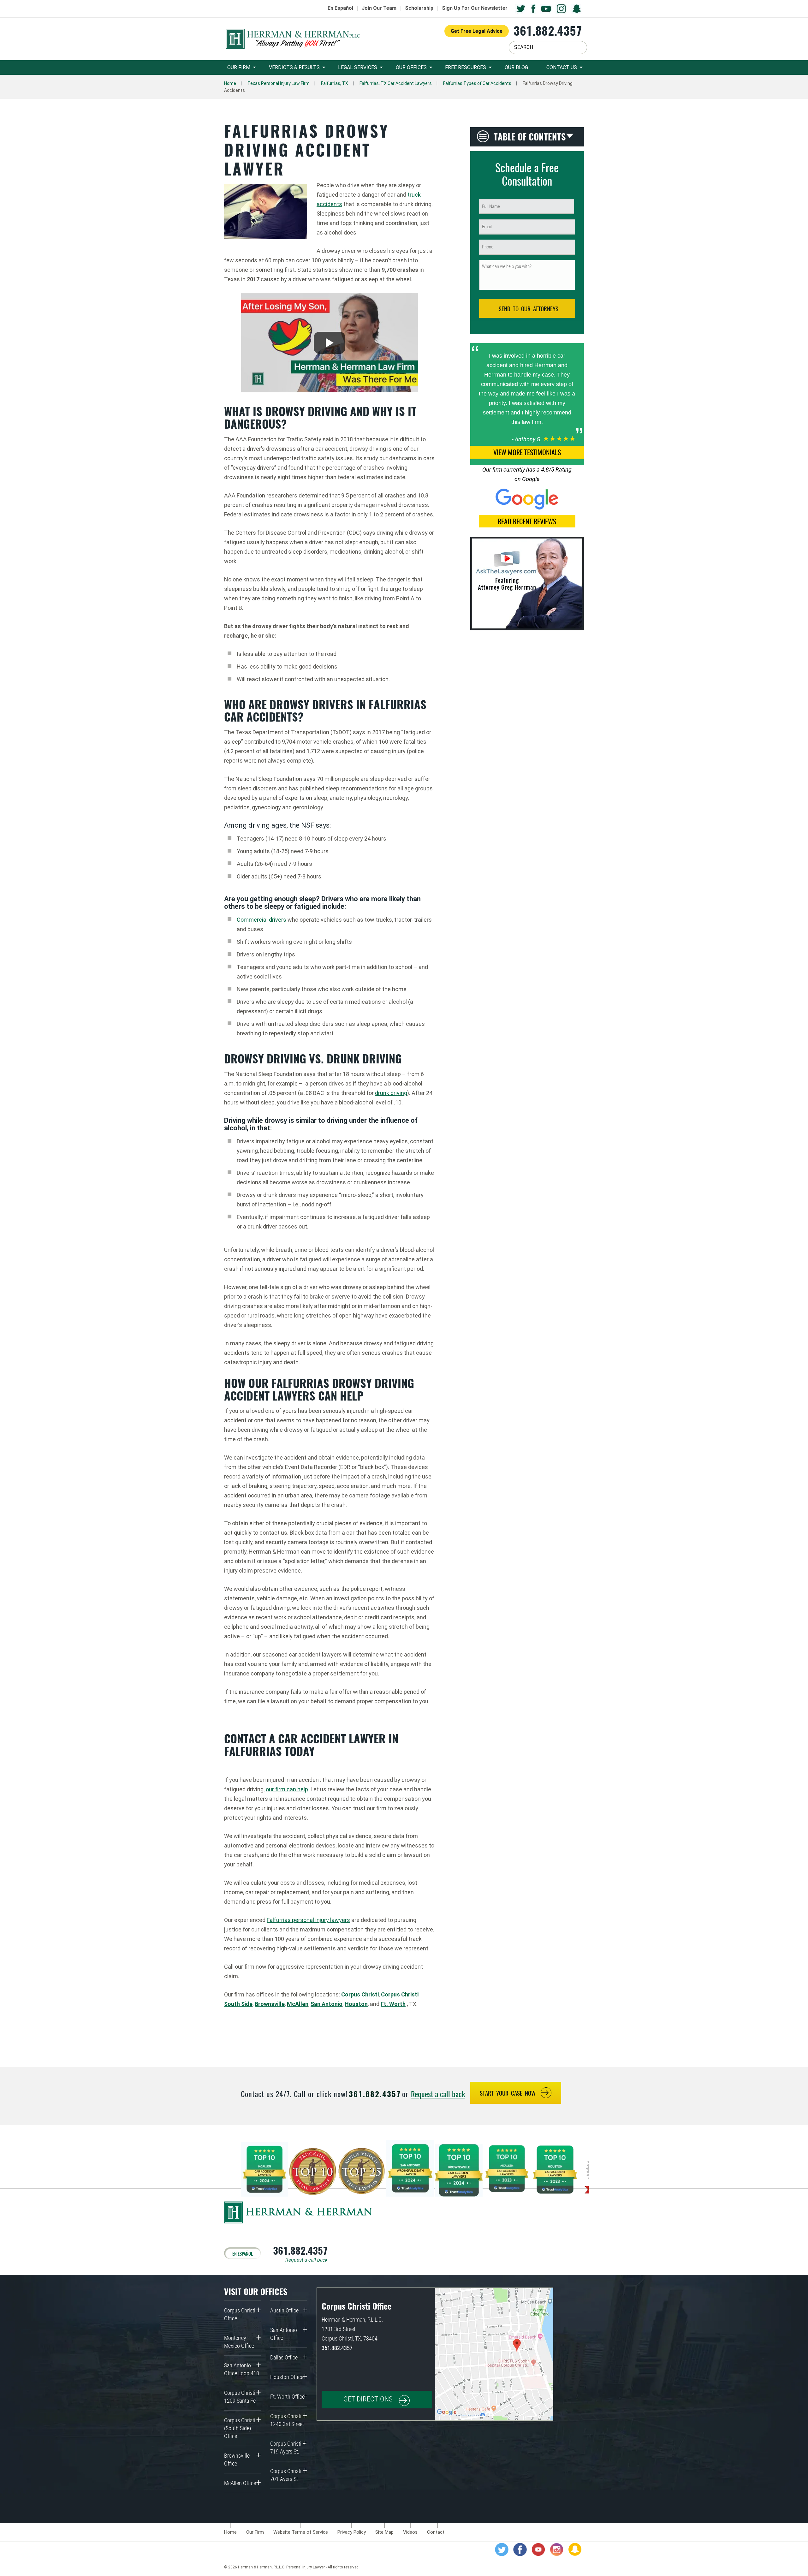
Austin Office (284, 2310)
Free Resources (466, 67)
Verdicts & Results (294, 67)
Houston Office (287, 2377)
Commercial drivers (261, 920)
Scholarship (419, 8)
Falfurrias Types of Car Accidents (477, 83)
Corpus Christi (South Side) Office (240, 2428)
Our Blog (516, 67)
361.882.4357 (548, 30)
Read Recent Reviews (527, 521)
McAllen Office (240, 2483)
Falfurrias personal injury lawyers (308, 1920)
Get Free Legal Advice (477, 31)
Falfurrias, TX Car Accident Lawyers (396, 83)
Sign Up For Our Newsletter (475, 8)
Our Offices (411, 67)
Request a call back (438, 2094)
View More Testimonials (527, 452)
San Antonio (327, 2004)
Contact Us (562, 67)
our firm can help (287, 1789)
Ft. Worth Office (287, 2397)
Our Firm (239, 67)
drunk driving (391, 1093)
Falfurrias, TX (335, 83)
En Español (340, 8)
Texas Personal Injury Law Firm (279, 83)
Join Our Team (379, 8)
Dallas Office (284, 2357)
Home (230, 83)
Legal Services (358, 67)
